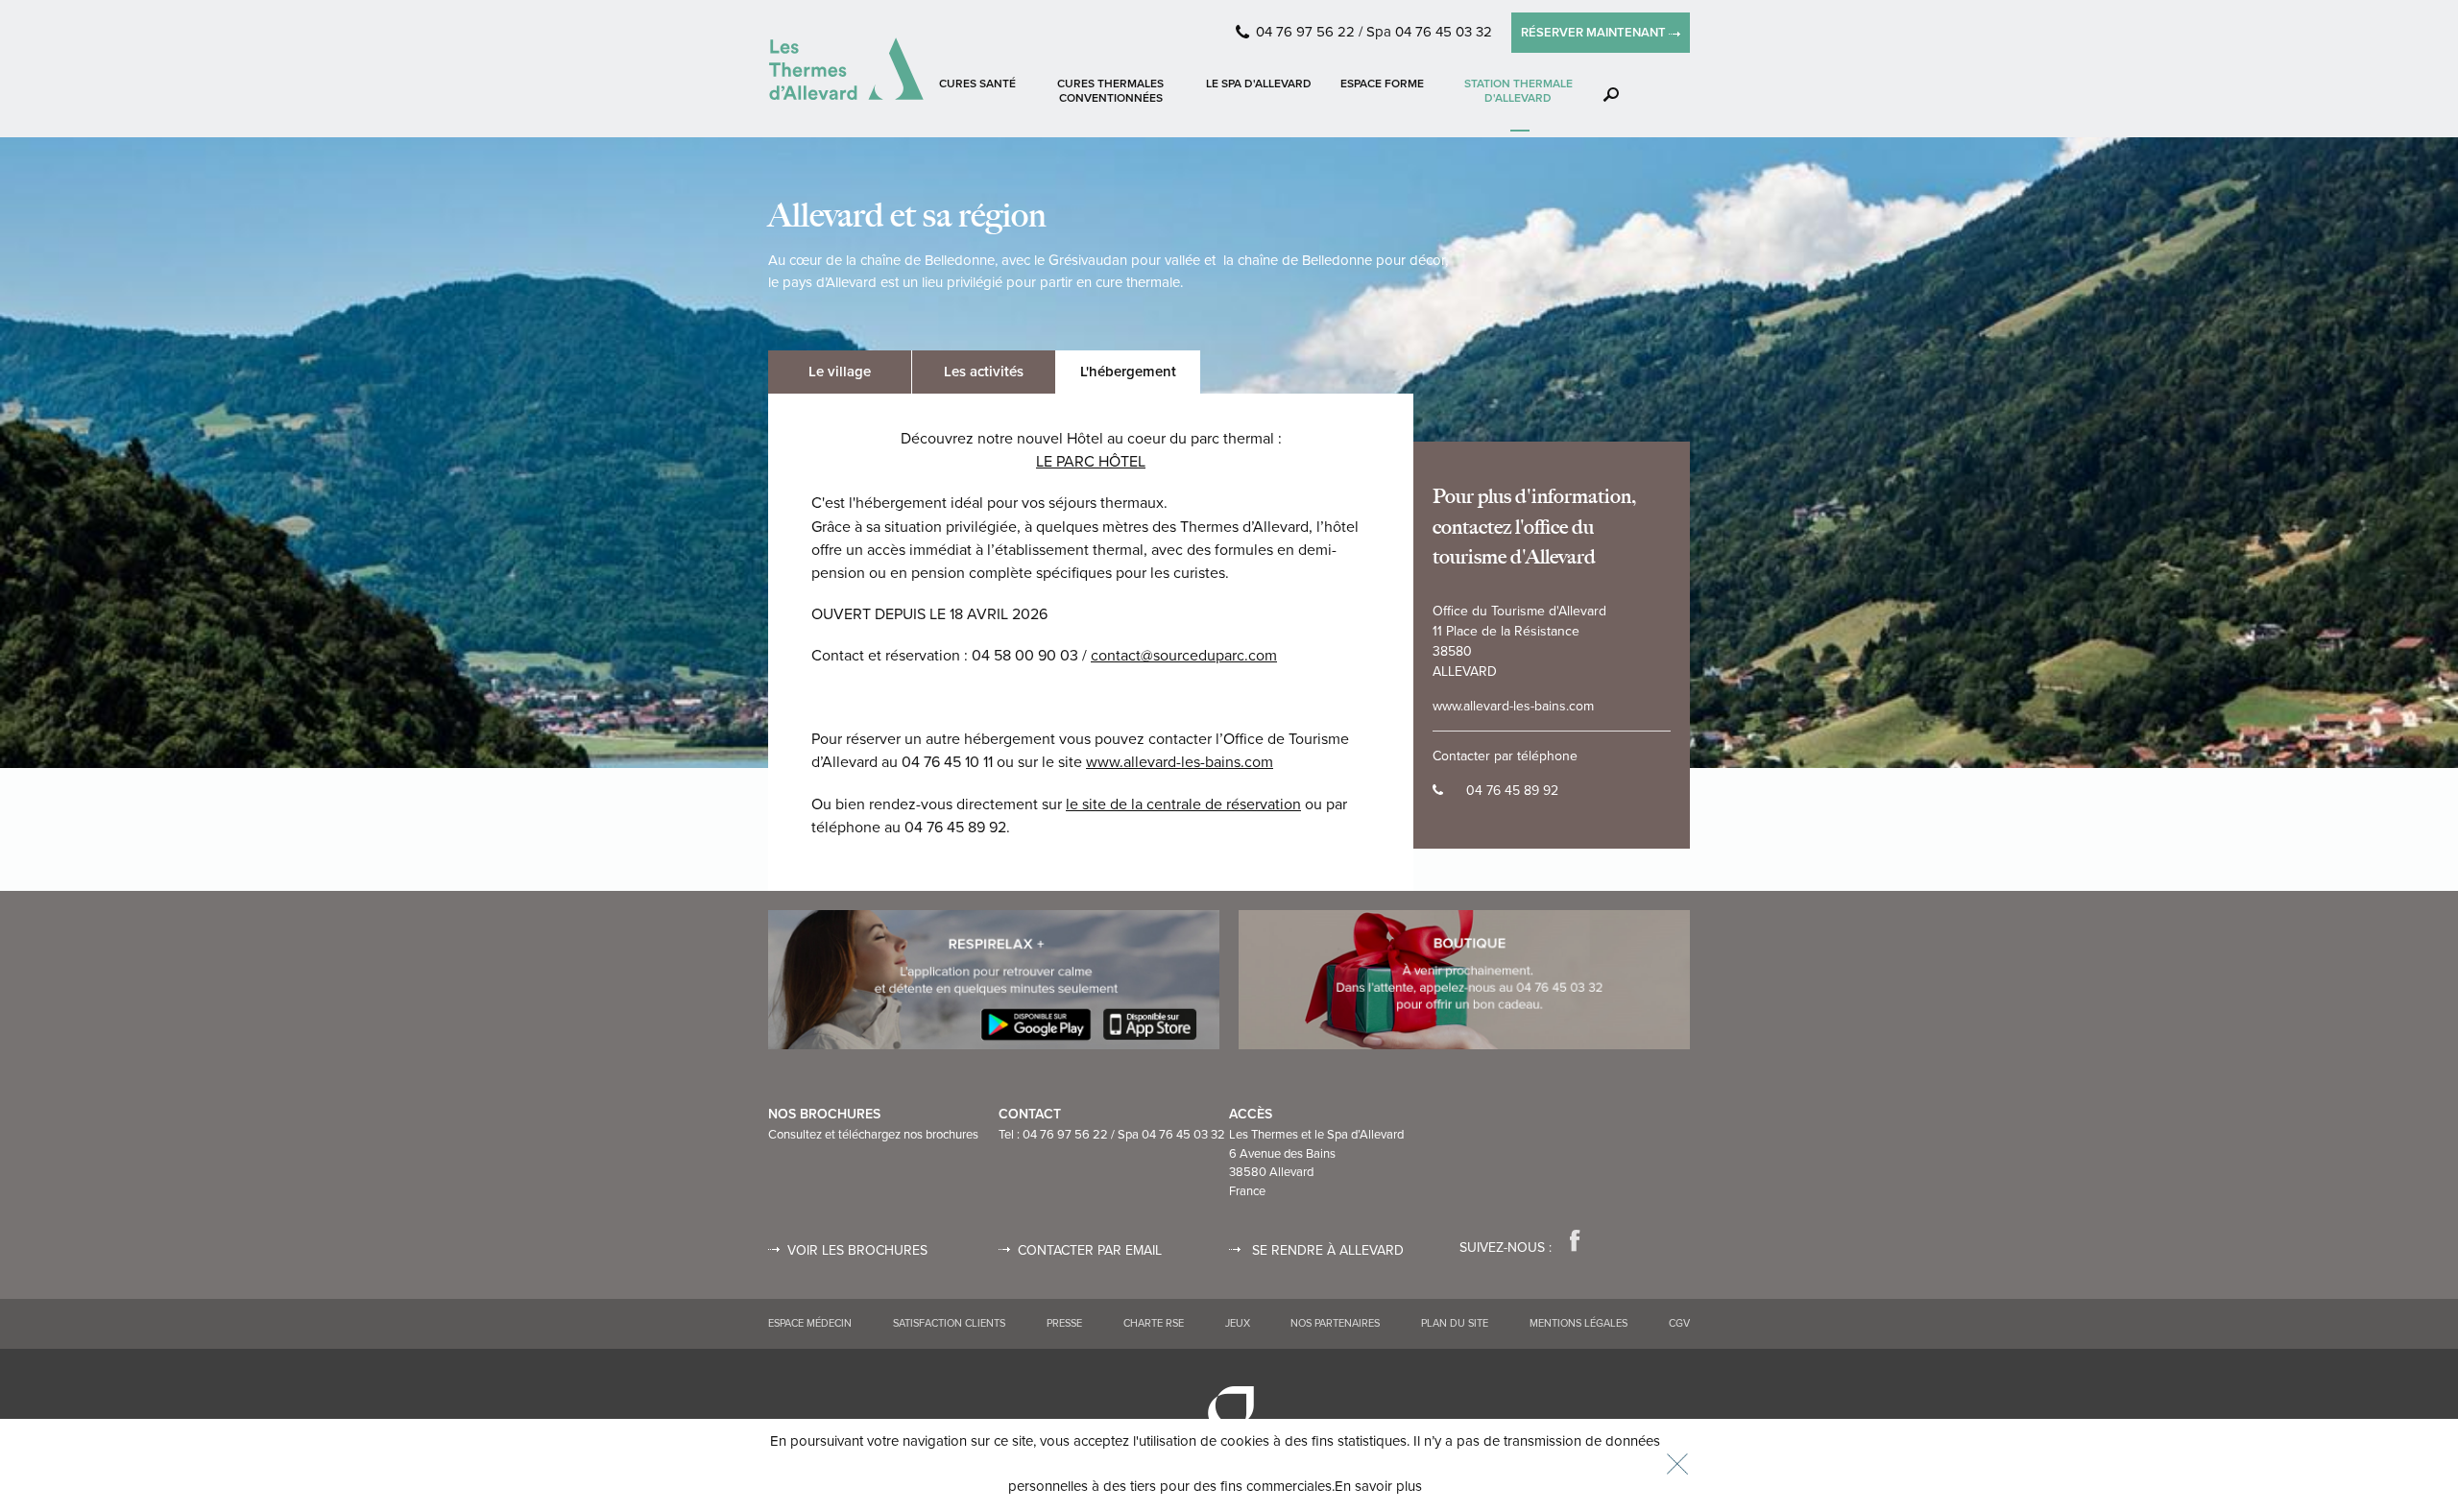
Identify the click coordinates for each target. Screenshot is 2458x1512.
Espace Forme (1382, 84)
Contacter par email (1090, 1250)
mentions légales (1578, 1323)
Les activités (984, 372)
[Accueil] (846, 69)
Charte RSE (1154, 1323)
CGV (1679, 1323)
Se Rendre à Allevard (1326, 1250)
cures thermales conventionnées (1110, 91)
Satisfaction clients (949, 1323)
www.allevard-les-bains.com (1180, 762)
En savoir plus (1378, 1486)
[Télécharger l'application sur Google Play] (994, 980)
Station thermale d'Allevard (1518, 91)
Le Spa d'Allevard (1259, 84)
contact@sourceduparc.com (1184, 656)
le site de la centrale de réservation (1183, 804)
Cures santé (977, 84)
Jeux (1238, 1323)
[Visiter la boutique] (1464, 980)
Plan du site (1455, 1323)
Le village (840, 372)
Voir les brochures (857, 1250)
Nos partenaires (1335, 1323)
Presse (1064, 1323)
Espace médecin (810, 1323)
